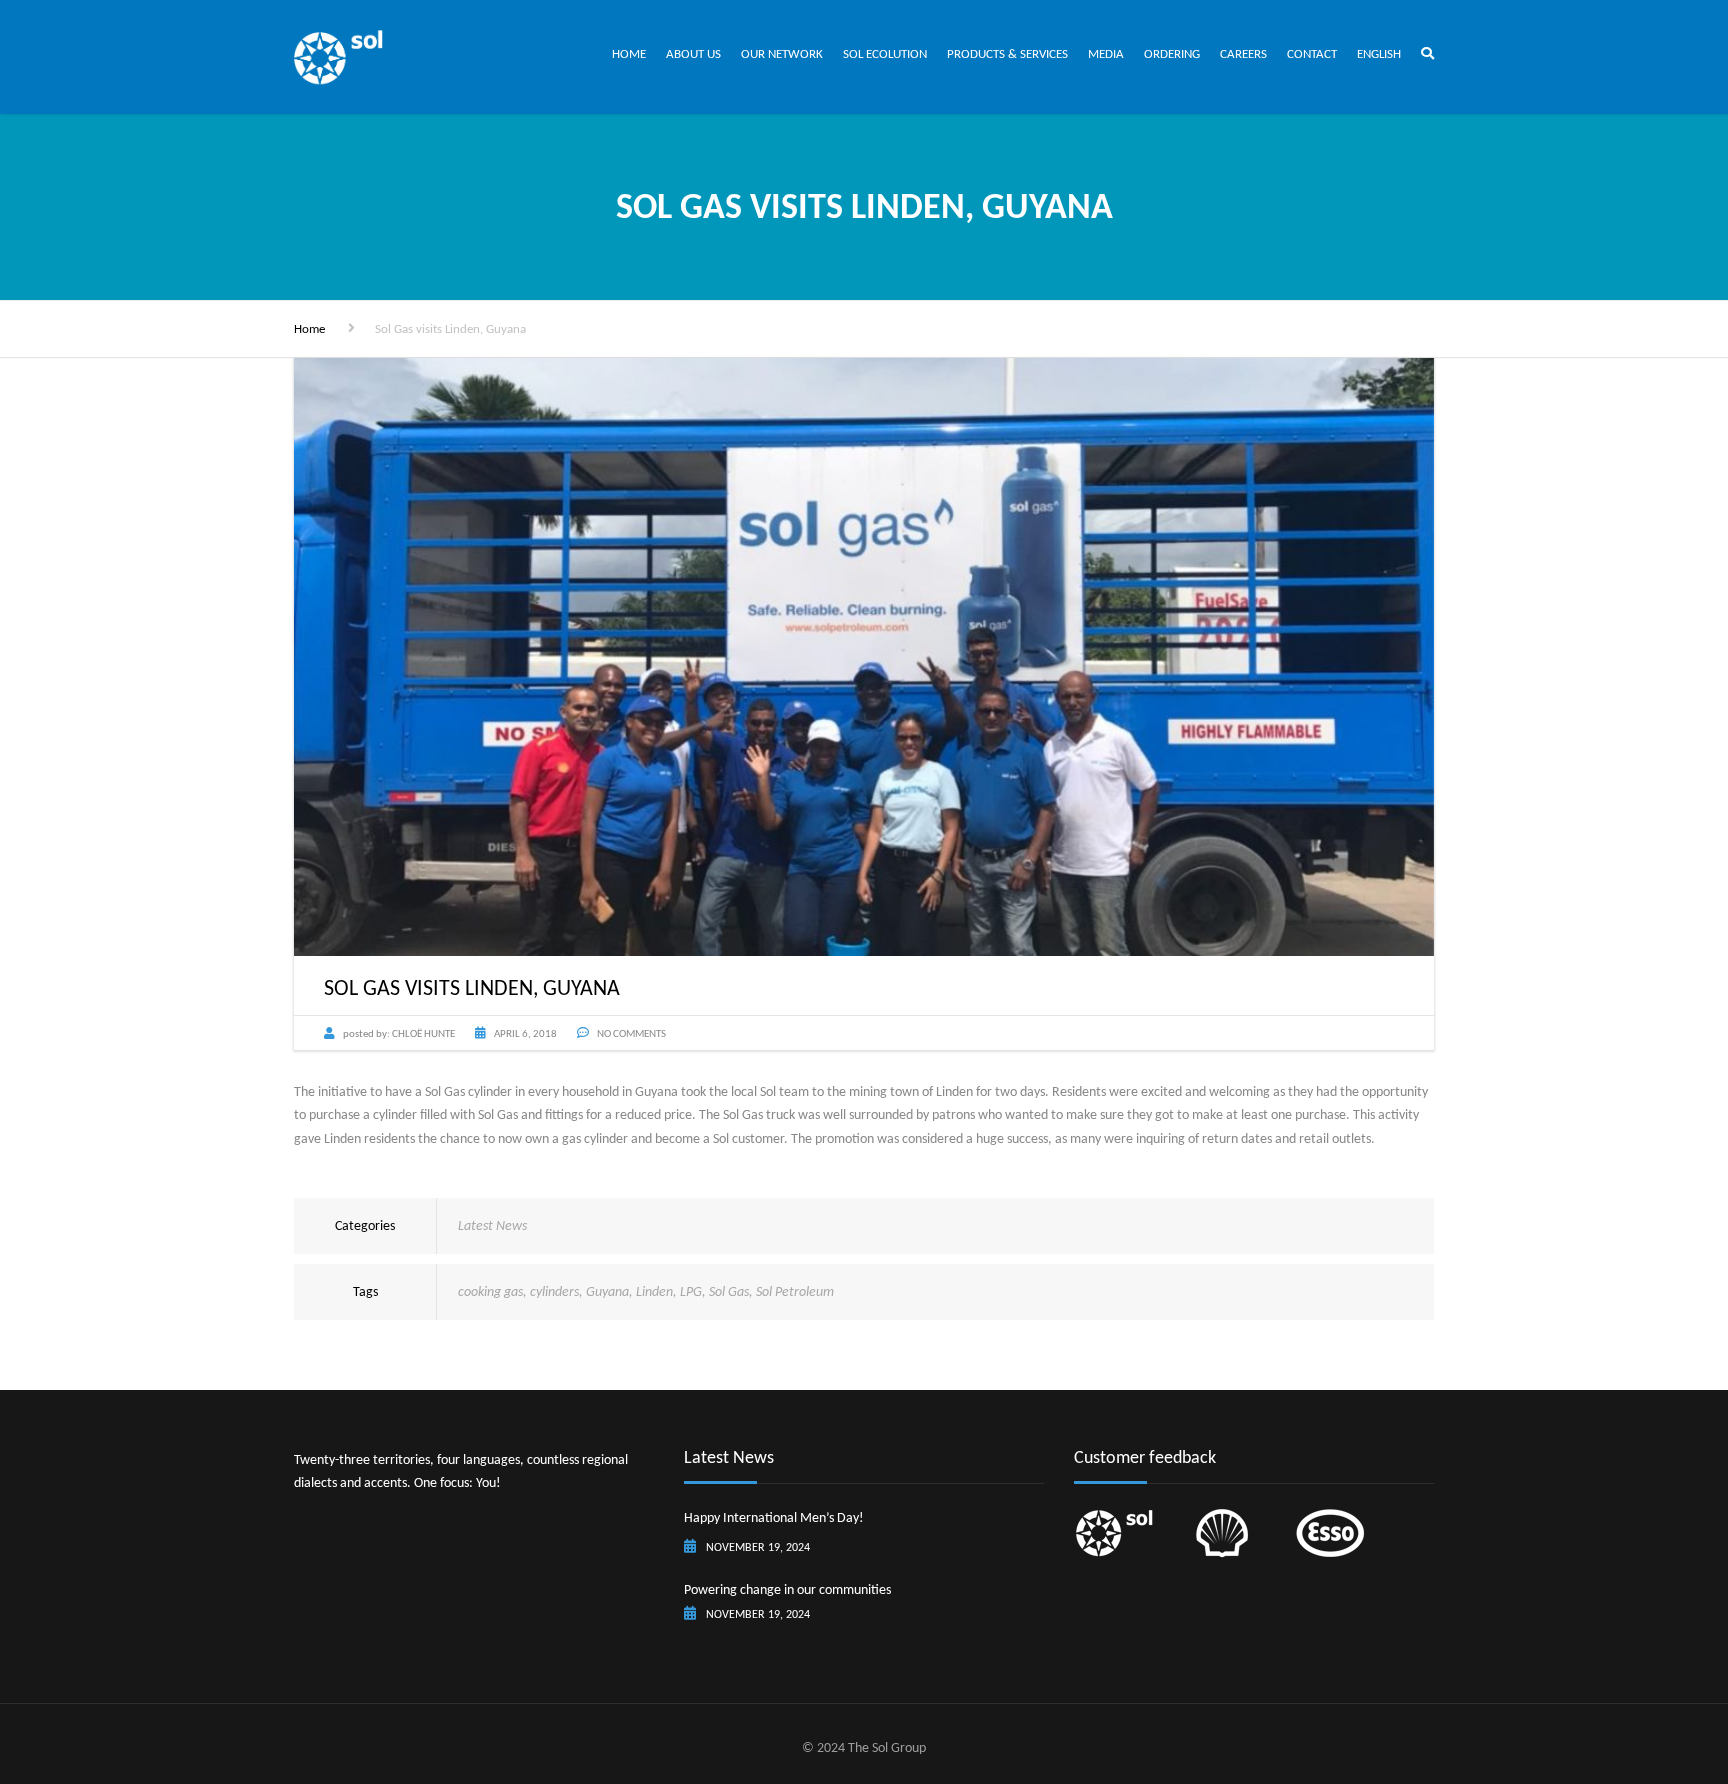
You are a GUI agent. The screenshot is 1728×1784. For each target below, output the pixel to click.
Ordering (1172, 53)
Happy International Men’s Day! (774, 1517)
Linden (654, 1291)
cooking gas (490, 1291)
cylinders (554, 1291)
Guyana (607, 1291)
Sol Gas (729, 1291)
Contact (1312, 53)
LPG (691, 1291)
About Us (693, 53)
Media (1106, 53)
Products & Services (1007, 53)
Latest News (492, 1225)
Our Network (782, 53)
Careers (1243, 53)
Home (629, 53)
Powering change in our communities (787, 1589)
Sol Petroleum (795, 1291)
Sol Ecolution (885, 53)
